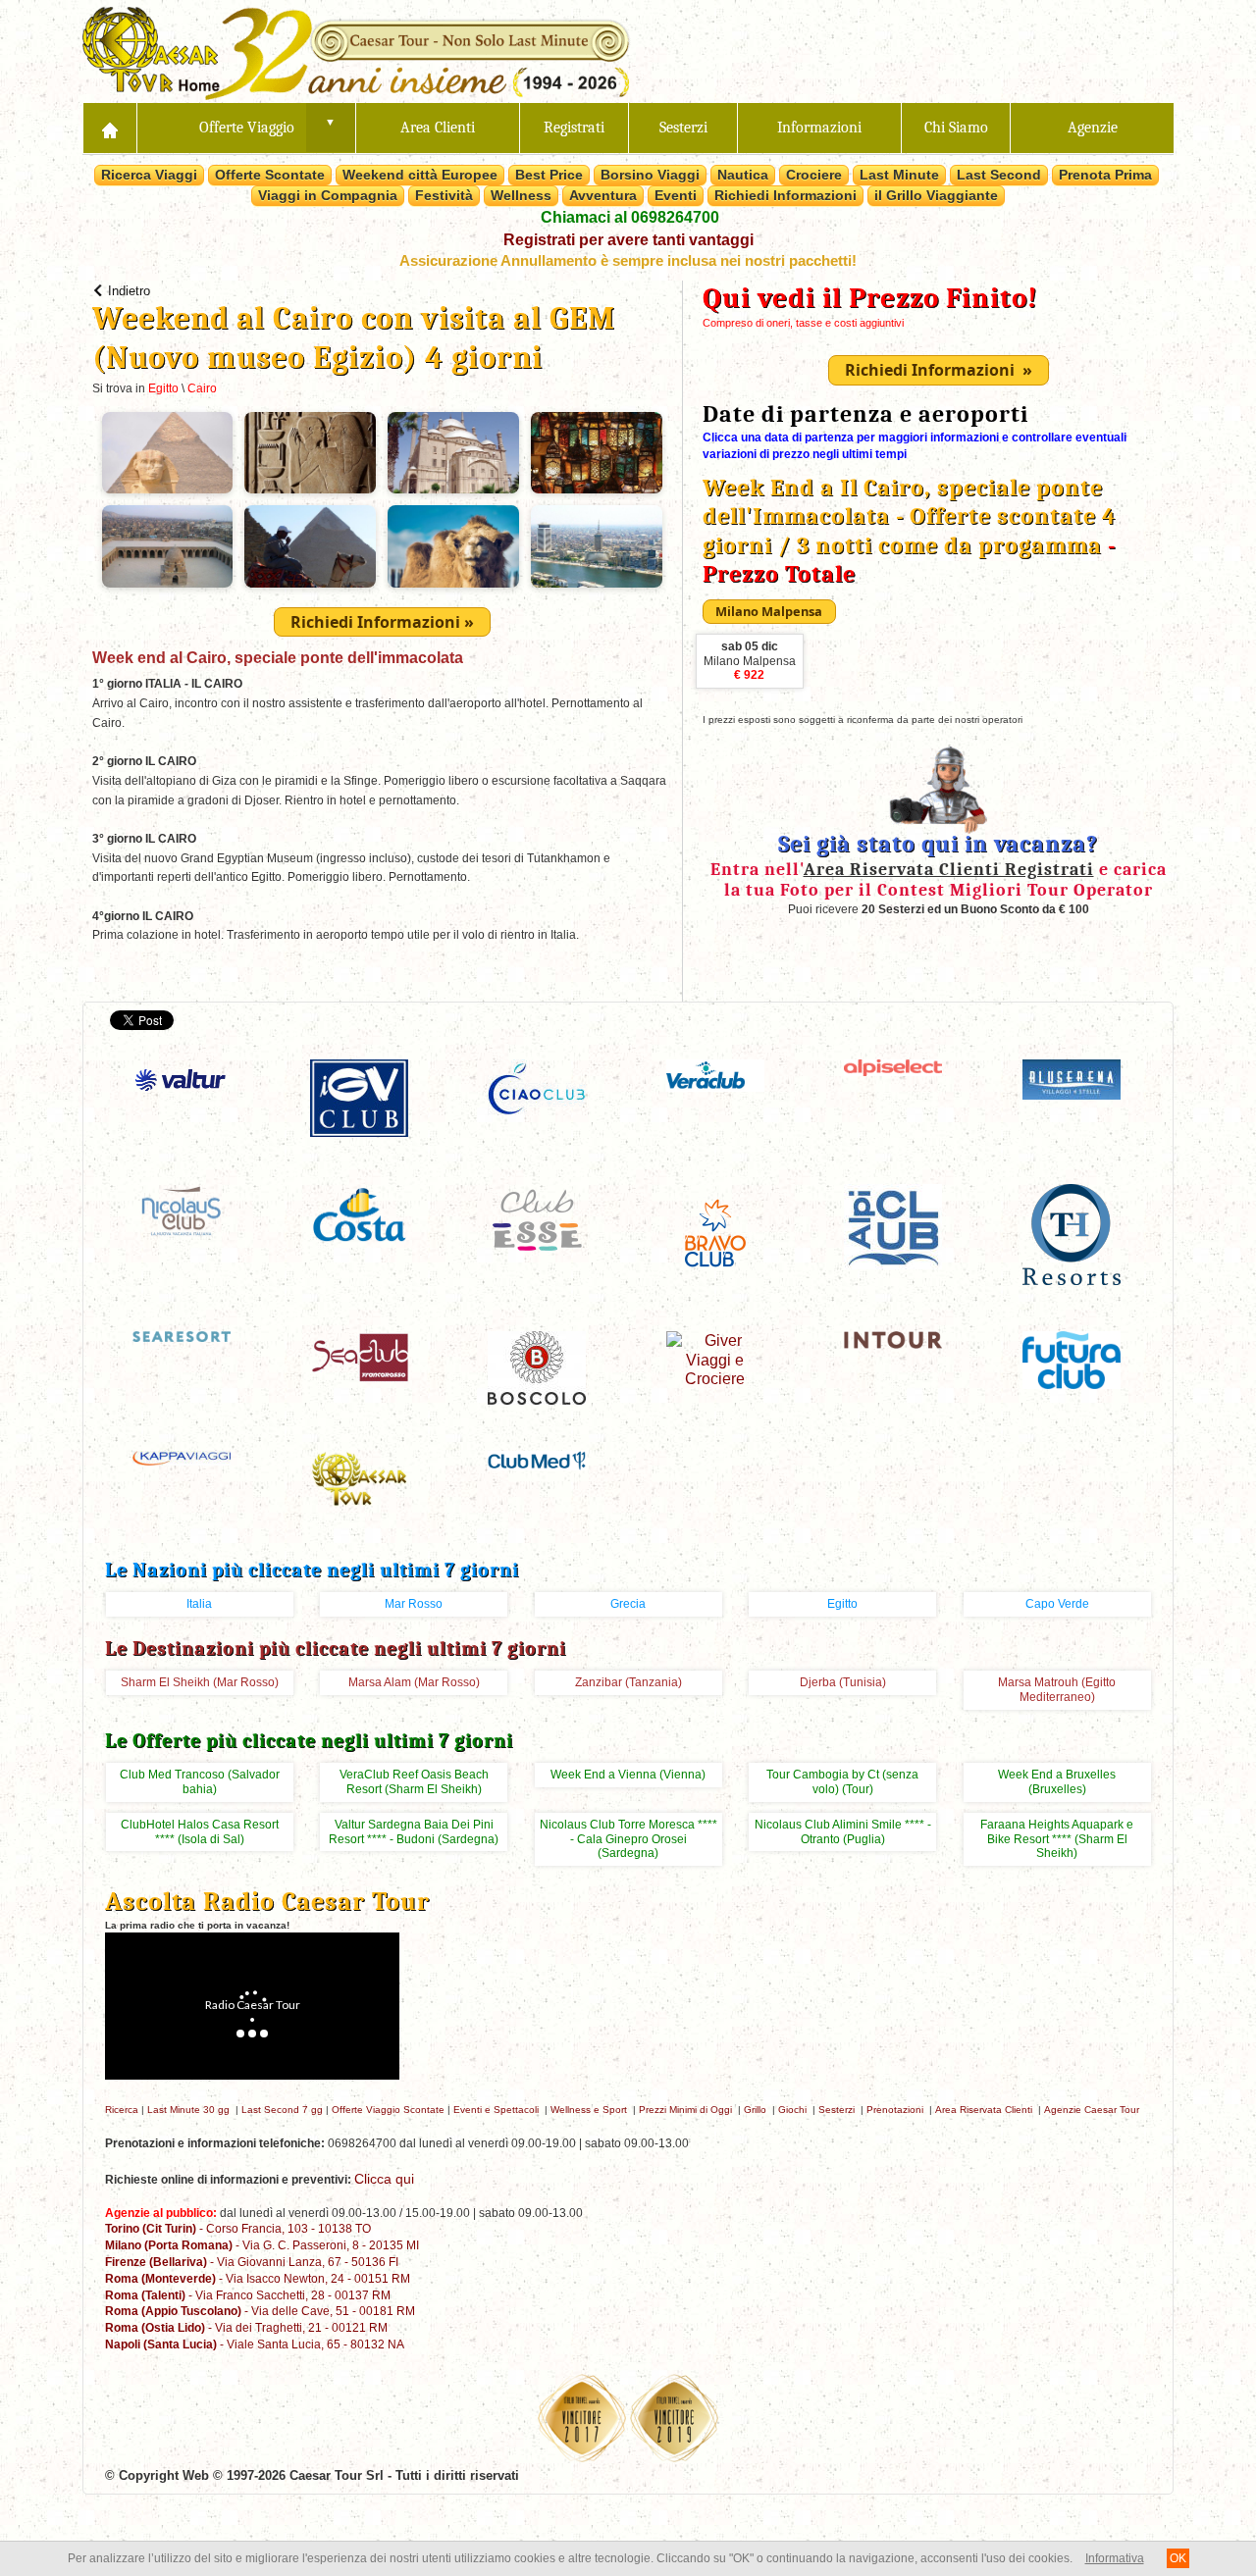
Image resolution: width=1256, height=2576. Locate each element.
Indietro (129, 291)
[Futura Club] (1072, 1359)
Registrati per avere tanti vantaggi (628, 240)
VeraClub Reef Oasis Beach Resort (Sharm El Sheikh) (414, 1782)
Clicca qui (384, 2179)
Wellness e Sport (589, 2110)
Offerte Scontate (270, 175)
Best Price (549, 175)
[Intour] (893, 1339)
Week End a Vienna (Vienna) (628, 1775)
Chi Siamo (956, 128)
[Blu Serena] (1072, 1079)
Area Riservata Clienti (984, 2110)
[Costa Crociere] (359, 1214)
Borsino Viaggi (650, 175)
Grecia (628, 1604)
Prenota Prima (1105, 175)
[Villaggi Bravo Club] (715, 1232)
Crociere (814, 175)
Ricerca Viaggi (149, 175)
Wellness (521, 195)
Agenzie (1093, 128)
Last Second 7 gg (282, 2110)
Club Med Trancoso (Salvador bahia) (200, 1782)
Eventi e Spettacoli (496, 2110)
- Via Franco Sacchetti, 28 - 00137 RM (248, 2295)
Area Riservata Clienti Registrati (949, 869)
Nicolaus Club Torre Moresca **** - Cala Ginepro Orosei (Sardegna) (628, 1839)
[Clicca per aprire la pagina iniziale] (110, 128)
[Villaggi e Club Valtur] (182, 1080)
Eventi (676, 195)
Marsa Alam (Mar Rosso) (414, 1682)
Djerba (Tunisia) (843, 1682)
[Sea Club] (359, 1356)
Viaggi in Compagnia (328, 195)
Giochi (792, 2110)
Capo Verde (1057, 1604)
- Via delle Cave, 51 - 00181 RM (260, 2311)
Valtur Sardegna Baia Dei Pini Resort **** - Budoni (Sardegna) (414, 1832)
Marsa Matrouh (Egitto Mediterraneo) (1057, 1690)
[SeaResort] (182, 1336)
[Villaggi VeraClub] (715, 1075)
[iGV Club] (359, 1097)
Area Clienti (438, 128)
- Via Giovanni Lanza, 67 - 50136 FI (252, 2262)
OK (1178, 2558)
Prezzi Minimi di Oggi (685, 2110)
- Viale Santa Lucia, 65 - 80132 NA (255, 2344)
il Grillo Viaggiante (936, 195)
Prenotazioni (895, 2110)
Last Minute (899, 175)
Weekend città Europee (420, 175)
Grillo (755, 2110)
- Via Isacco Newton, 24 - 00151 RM (258, 2278)
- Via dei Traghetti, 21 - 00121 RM (246, 2327)
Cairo (202, 388)
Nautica (743, 175)
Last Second (999, 175)
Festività (444, 195)
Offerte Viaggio (247, 128)
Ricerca (122, 2110)
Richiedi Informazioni (785, 195)
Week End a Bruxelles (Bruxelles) (1057, 1782)
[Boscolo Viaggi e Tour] (537, 1367)
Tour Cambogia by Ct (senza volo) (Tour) (842, 1782)
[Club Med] (537, 1459)
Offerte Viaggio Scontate (388, 2110)
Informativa (1115, 2558)
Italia (199, 1604)
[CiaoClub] (537, 1089)
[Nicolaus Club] (182, 1209)
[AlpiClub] (893, 1225)
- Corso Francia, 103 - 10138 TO (238, 2228)
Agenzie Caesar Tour (1092, 2110)
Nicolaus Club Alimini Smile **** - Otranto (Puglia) (843, 1832)
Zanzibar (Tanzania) (628, 1682)
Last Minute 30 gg (188, 2110)
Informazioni (819, 128)
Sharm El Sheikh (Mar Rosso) (200, 1682)
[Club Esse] (537, 1218)
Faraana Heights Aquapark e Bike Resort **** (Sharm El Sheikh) (1057, 1839)
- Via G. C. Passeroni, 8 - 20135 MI (262, 2245)
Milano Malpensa (750, 661)
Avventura (603, 195)
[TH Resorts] (1072, 1233)
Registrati (574, 128)
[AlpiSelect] (893, 1067)
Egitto (163, 388)
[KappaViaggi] (182, 1457)
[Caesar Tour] (359, 1478)
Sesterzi (683, 128)
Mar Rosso (414, 1604)
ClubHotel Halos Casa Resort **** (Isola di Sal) (200, 1832)
